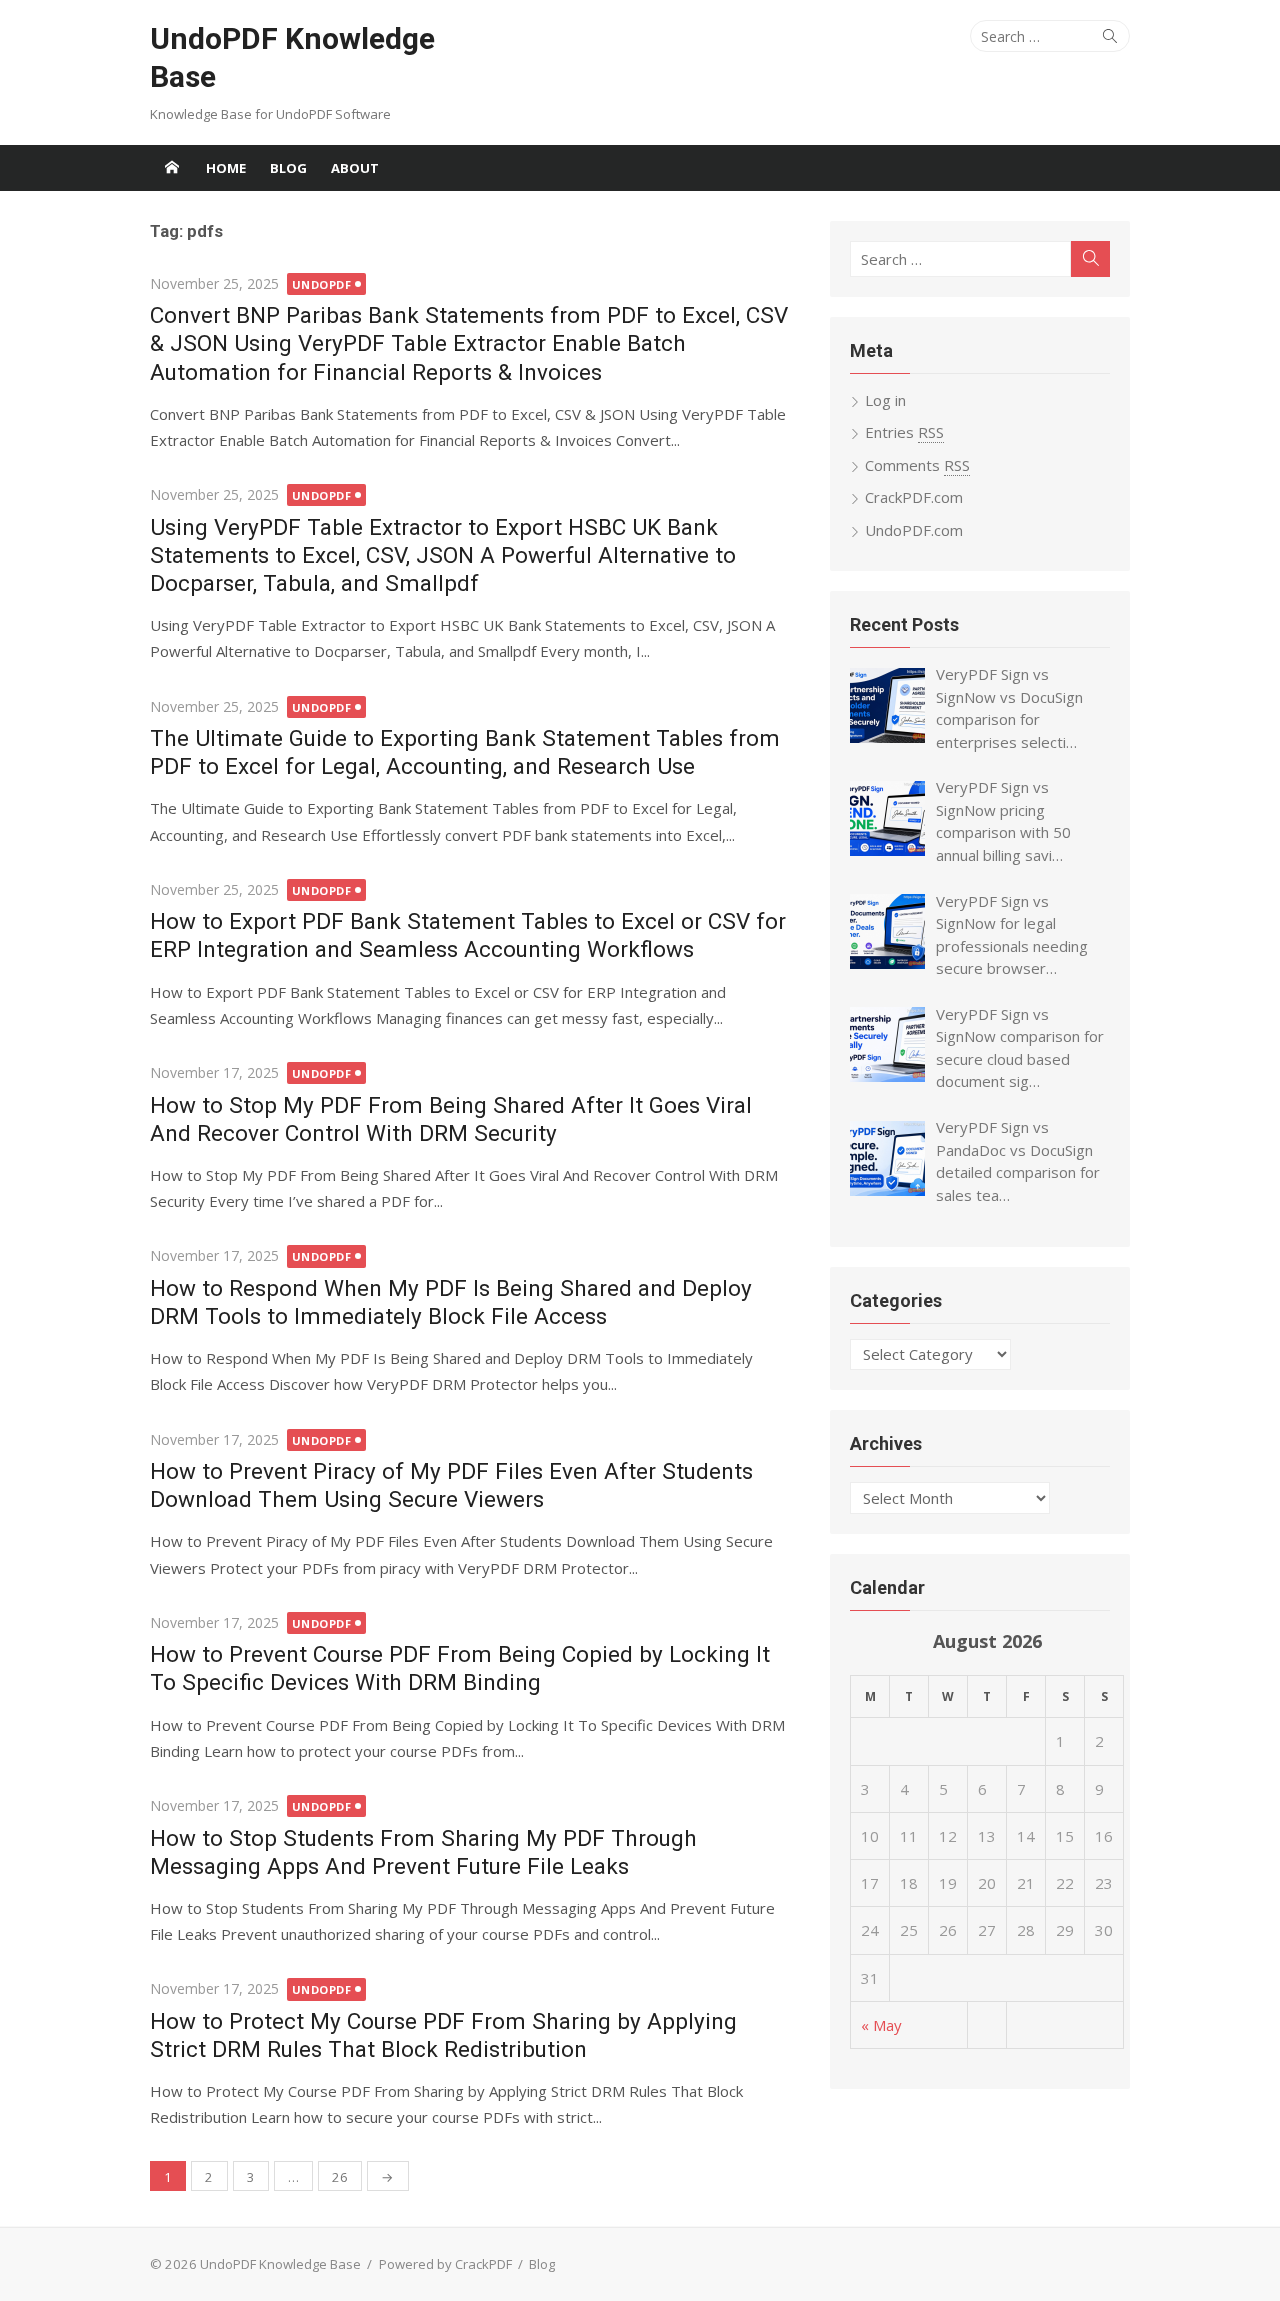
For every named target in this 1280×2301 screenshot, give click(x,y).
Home (226, 168)
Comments (917, 465)
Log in (885, 400)
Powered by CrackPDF (445, 2264)
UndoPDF (322, 284)
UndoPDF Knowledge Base (292, 57)
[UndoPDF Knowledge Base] (172, 168)
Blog (288, 168)
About (355, 168)
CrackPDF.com (914, 497)
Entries (904, 432)
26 (340, 2177)
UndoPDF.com (914, 530)
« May (881, 2025)
